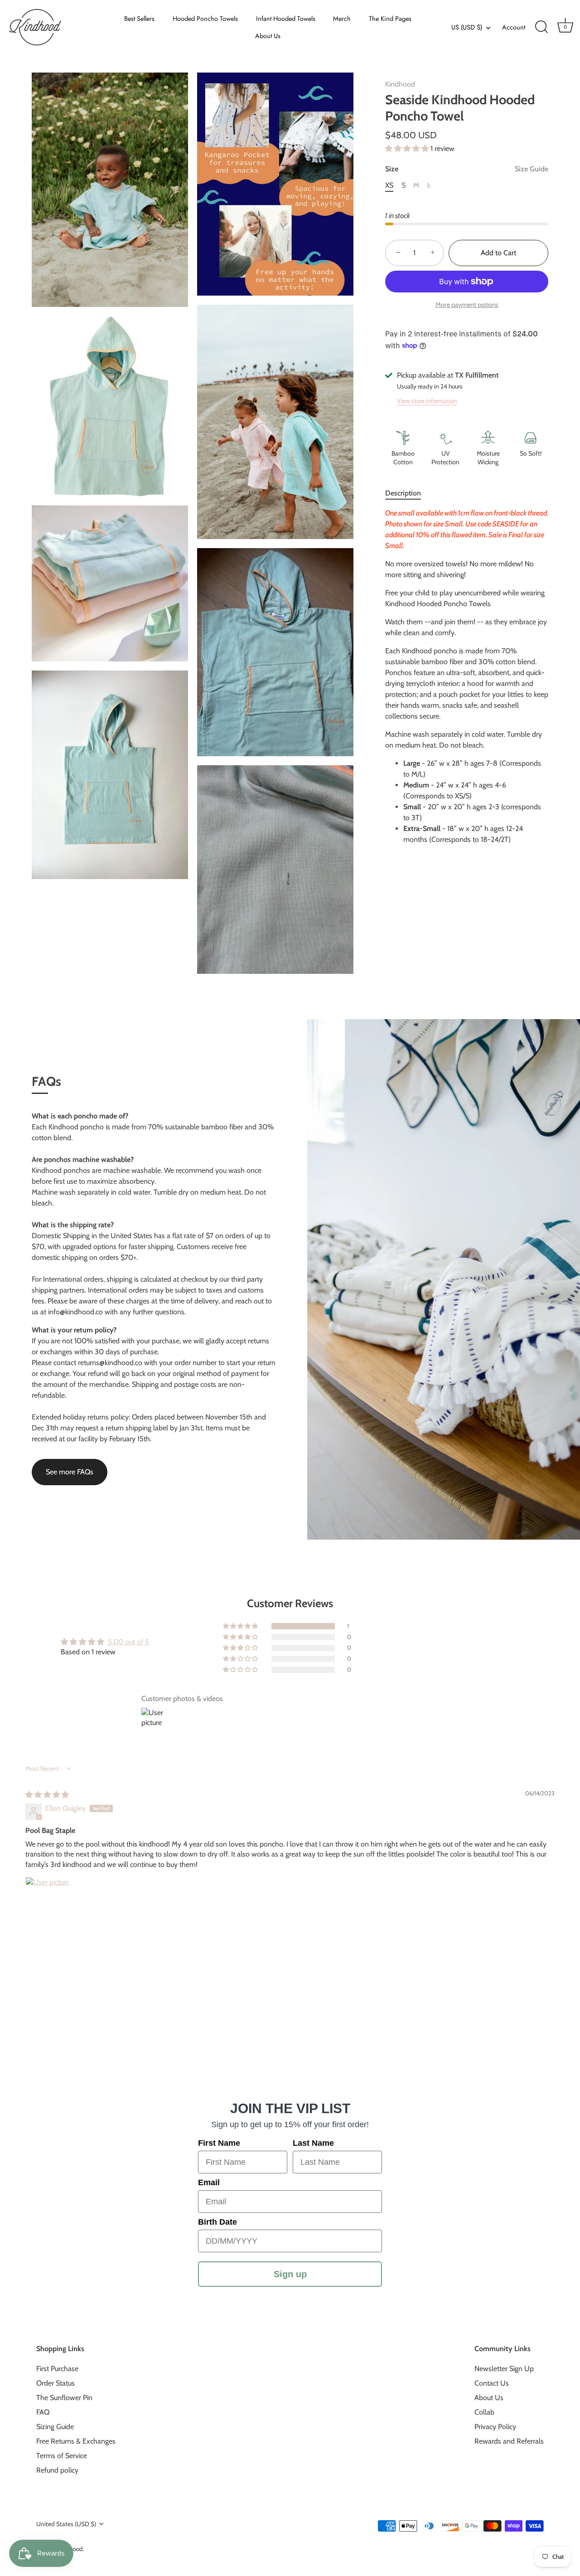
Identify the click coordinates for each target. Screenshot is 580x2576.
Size (467, 169)
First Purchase (57, 2369)
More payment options (467, 305)
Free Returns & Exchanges (76, 2441)
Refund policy (57, 2470)
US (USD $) (467, 27)
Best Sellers (139, 19)
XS (389, 185)
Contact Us (492, 2383)
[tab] (408, 493)
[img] (47, 1795)
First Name (219, 2143)
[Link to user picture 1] (47, 1899)
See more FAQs (70, 1472)
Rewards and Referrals (509, 2441)
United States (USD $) (66, 2524)
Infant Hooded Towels (286, 19)
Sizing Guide (55, 2427)
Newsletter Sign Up (504, 2369)
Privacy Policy (495, 2427)
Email (209, 2182)
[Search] (541, 27)
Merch (342, 19)
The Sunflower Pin (64, 2398)
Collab (484, 2412)
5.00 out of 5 (128, 1642)
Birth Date (217, 2222)
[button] (408, 148)
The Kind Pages (390, 19)
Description (403, 493)
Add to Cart (498, 253)
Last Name (313, 2143)
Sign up (290, 2274)
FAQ (43, 2412)
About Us (268, 36)
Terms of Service (62, 2456)
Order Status (56, 2383)
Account (514, 27)
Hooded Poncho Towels (205, 19)
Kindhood (400, 84)
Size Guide (532, 169)
